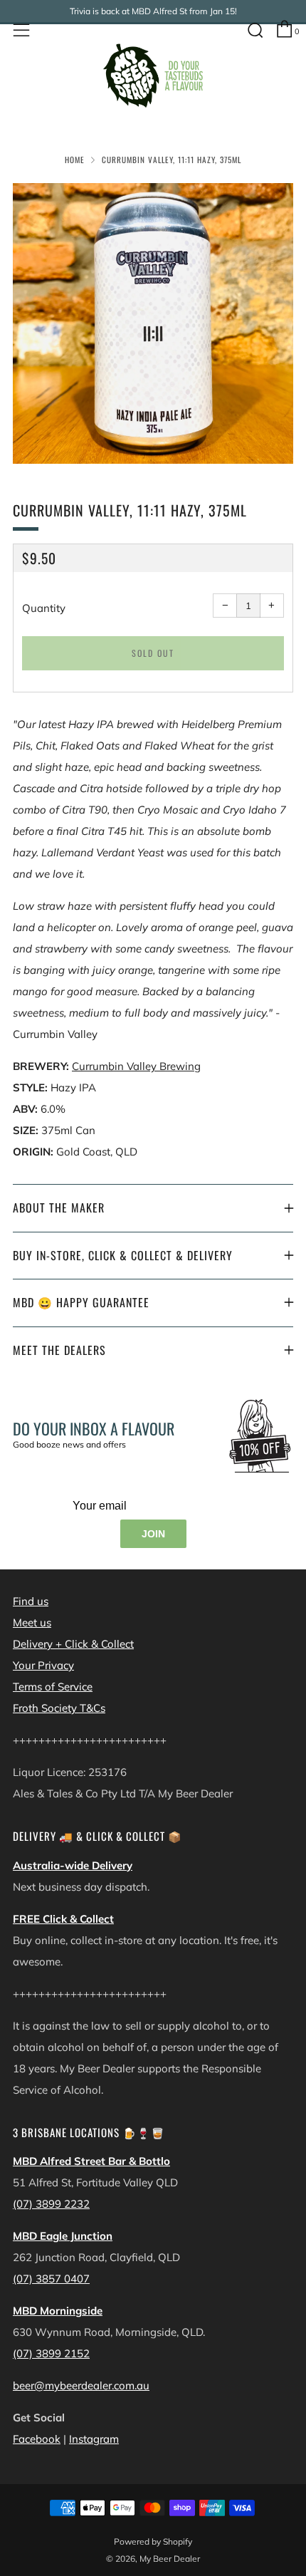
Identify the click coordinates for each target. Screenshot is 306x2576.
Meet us (32, 1622)
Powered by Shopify (153, 2541)
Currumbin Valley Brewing (136, 1066)
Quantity (44, 608)
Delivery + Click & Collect (73, 1644)
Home (75, 160)
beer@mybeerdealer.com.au (81, 2385)
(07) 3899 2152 (51, 2353)
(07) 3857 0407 (51, 2279)
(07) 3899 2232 (51, 2204)
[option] (153, 323)
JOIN (153, 1534)
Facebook (37, 2439)
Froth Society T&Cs (59, 1708)
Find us (31, 1601)
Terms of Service (53, 1687)
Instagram (94, 2439)
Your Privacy (43, 1665)
